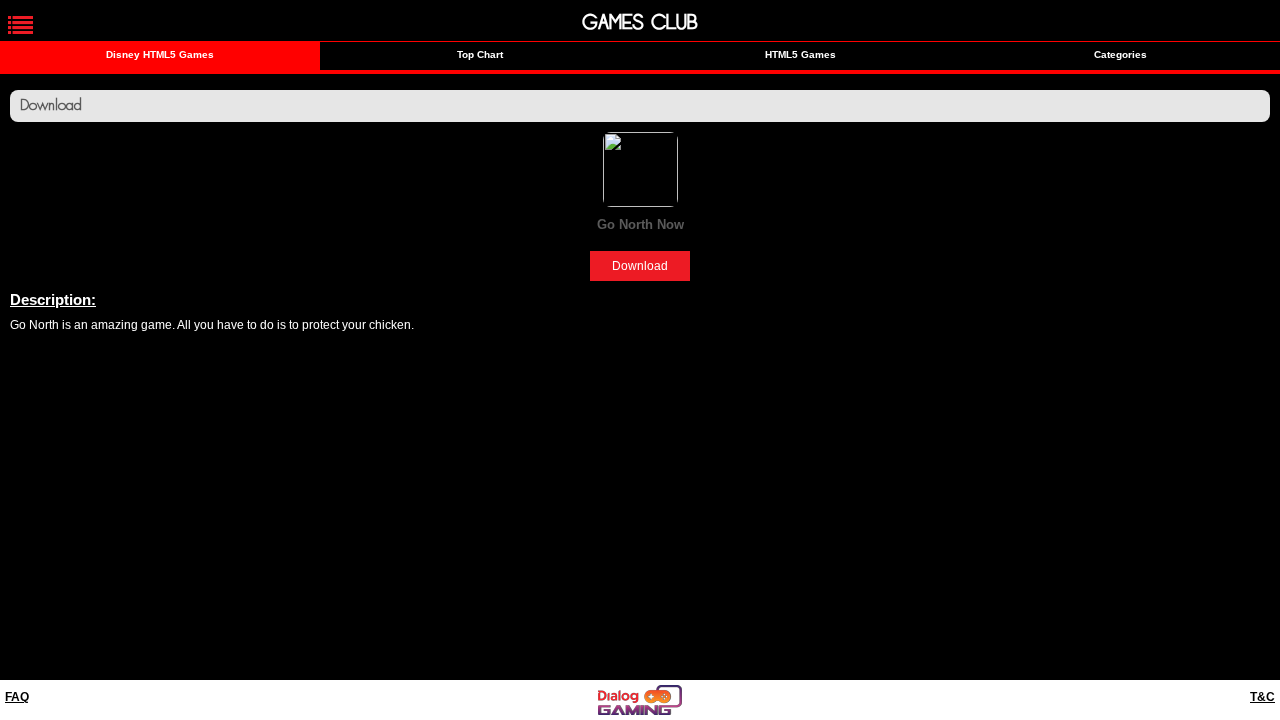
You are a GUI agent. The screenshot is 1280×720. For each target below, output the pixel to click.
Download (640, 266)
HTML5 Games (800, 54)
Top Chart (480, 54)
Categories (1120, 54)
